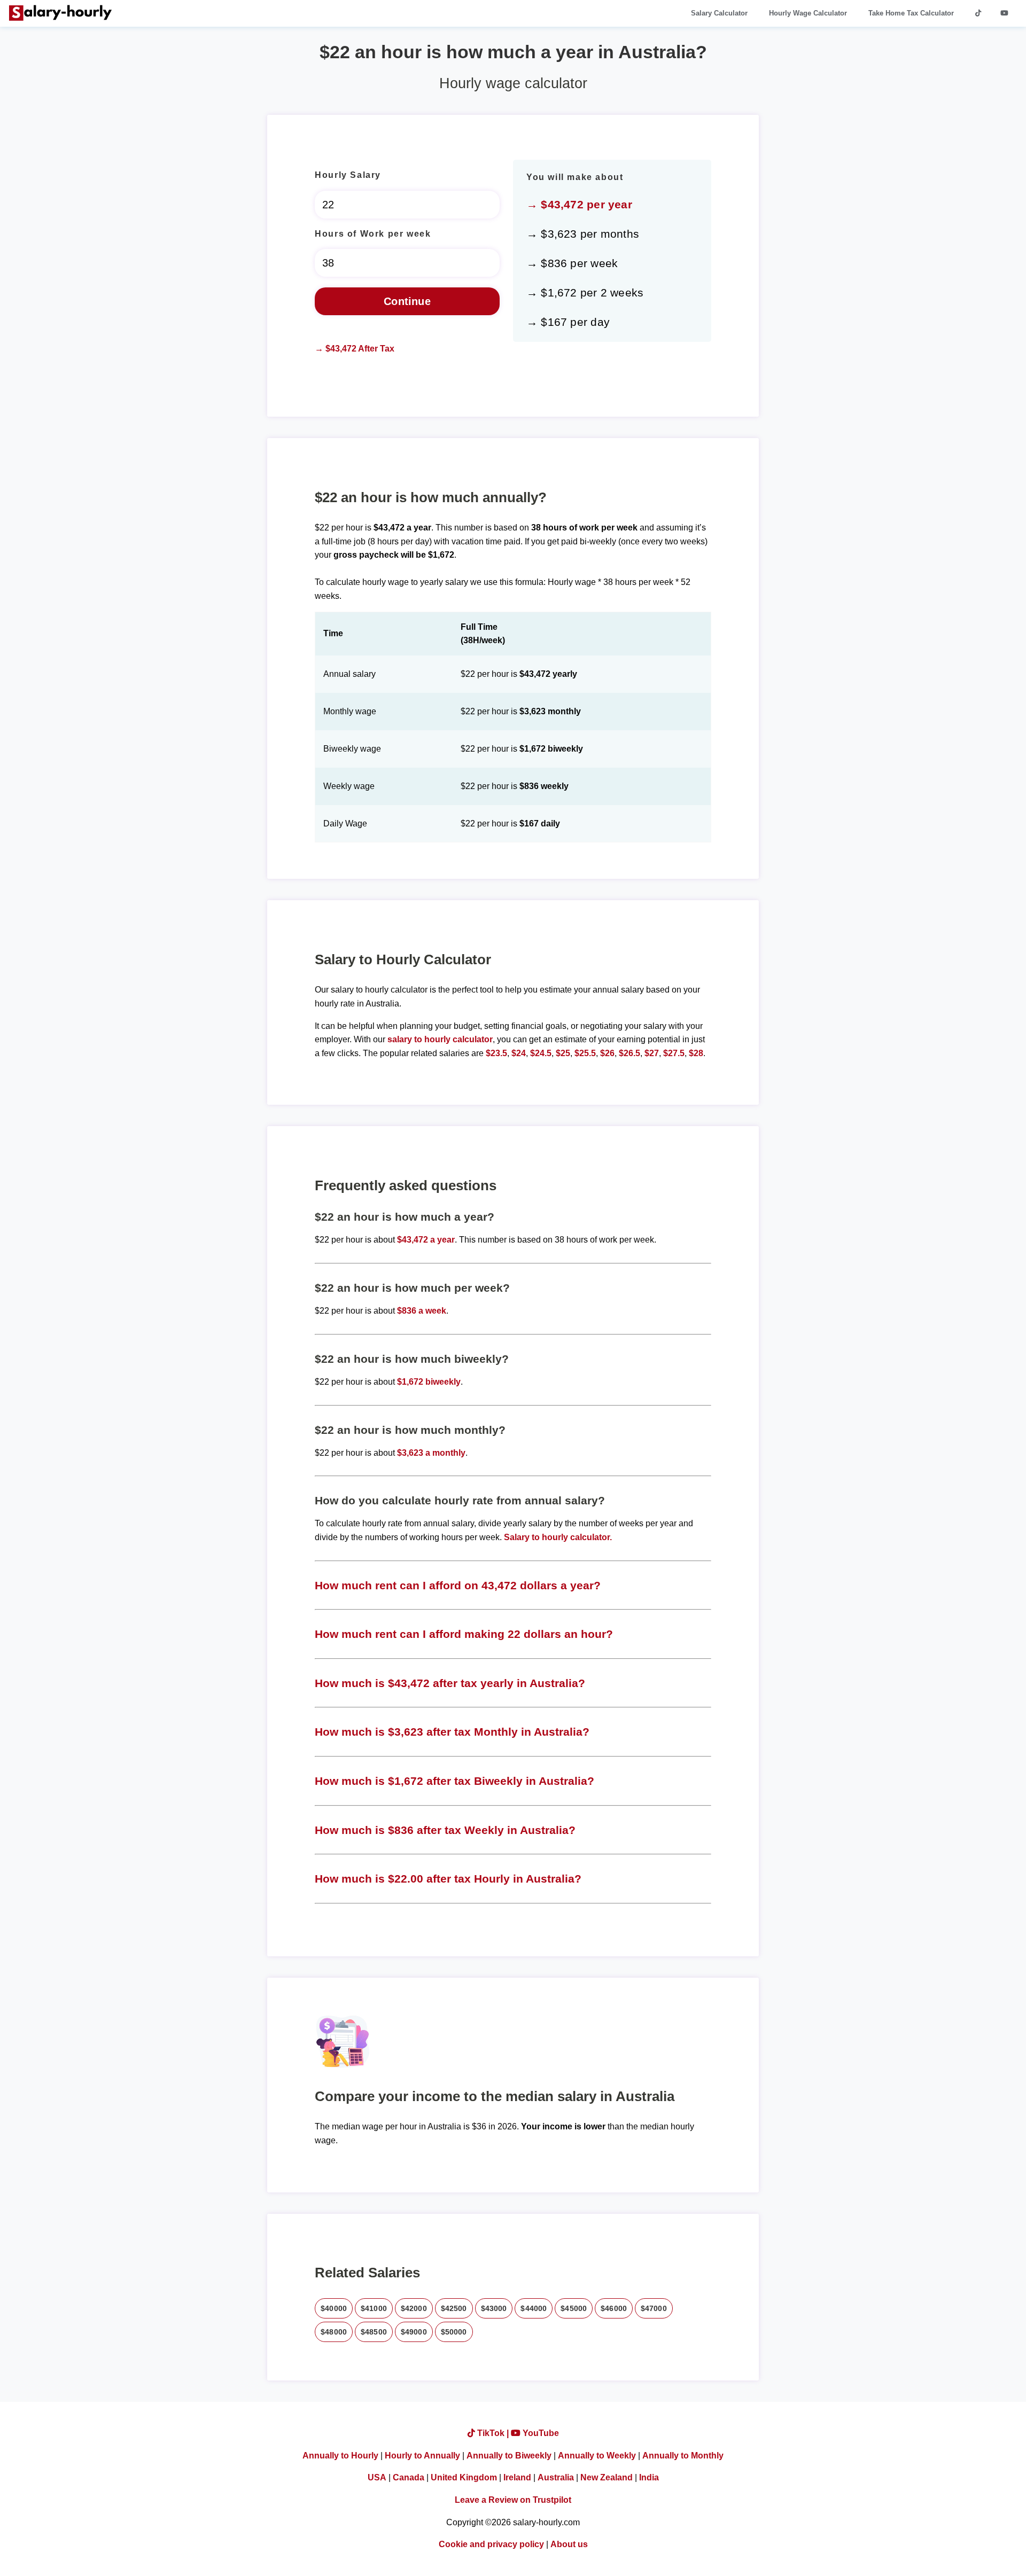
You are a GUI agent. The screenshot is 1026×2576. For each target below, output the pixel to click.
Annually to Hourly (340, 2456)
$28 (696, 1053)
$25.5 (585, 1053)
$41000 (374, 2308)
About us (569, 2544)
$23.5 (496, 1053)
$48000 (334, 2332)
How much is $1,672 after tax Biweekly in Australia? (454, 1781)
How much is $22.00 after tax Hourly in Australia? (448, 1879)
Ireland (517, 2477)
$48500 (374, 2332)
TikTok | (493, 2433)
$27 (652, 1053)
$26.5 (629, 1053)
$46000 (614, 2308)
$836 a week (422, 1311)
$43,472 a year (426, 1240)
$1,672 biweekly (429, 1382)
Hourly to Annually (422, 2456)
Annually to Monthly (683, 2456)
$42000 (414, 2308)
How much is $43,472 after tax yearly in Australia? (450, 1683)
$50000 (454, 2332)
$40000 (334, 2308)
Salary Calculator (719, 13)
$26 (607, 1053)
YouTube (540, 2433)
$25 (563, 1053)
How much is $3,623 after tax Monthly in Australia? (452, 1732)
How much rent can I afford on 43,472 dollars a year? (458, 1585)
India (649, 2477)
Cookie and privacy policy (491, 2544)
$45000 (574, 2308)
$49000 (414, 2332)
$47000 (654, 2308)
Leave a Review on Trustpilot (513, 2500)
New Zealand (607, 2477)
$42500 (454, 2308)
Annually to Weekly (597, 2456)
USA (377, 2477)
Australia (556, 2477)
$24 (519, 1053)
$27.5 (674, 1053)
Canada (409, 2477)
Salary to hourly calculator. (558, 1537)
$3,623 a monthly (431, 1453)
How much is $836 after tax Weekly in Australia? (445, 1830)
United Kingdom (464, 2477)
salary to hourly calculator (440, 1039)
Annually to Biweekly (509, 2456)
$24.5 (541, 1053)
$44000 (534, 2308)
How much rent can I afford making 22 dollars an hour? (464, 1634)
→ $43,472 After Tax (355, 349)
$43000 (494, 2308)
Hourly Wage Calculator (808, 13)
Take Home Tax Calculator (911, 13)
